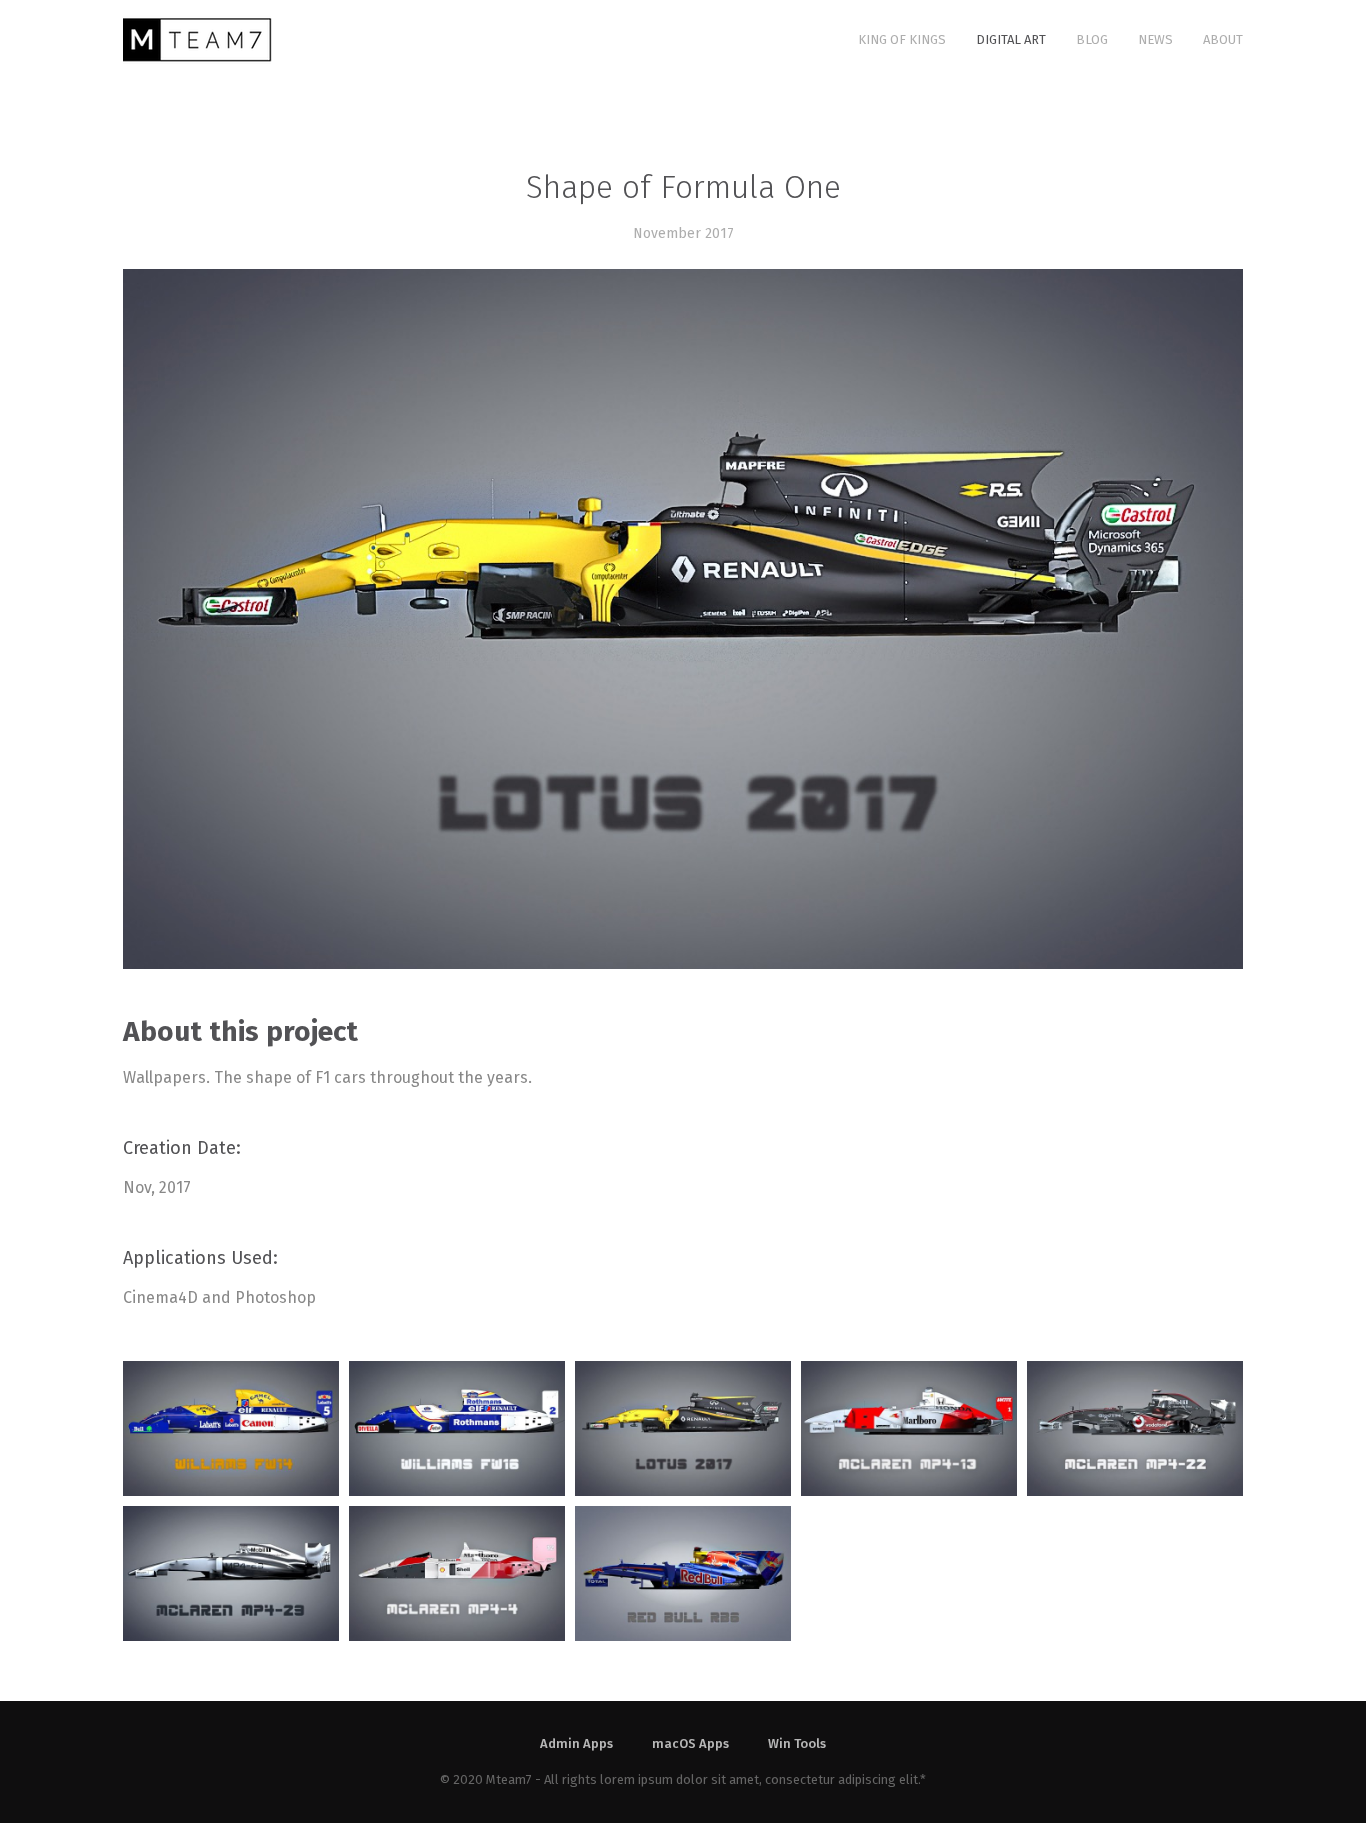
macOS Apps (690, 1743)
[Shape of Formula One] (231, 1428)
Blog (1092, 39)
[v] (909, 1428)
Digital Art (1011, 39)
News (1155, 39)
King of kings (902, 39)
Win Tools (797, 1743)
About (1223, 39)
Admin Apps (576, 1743)
